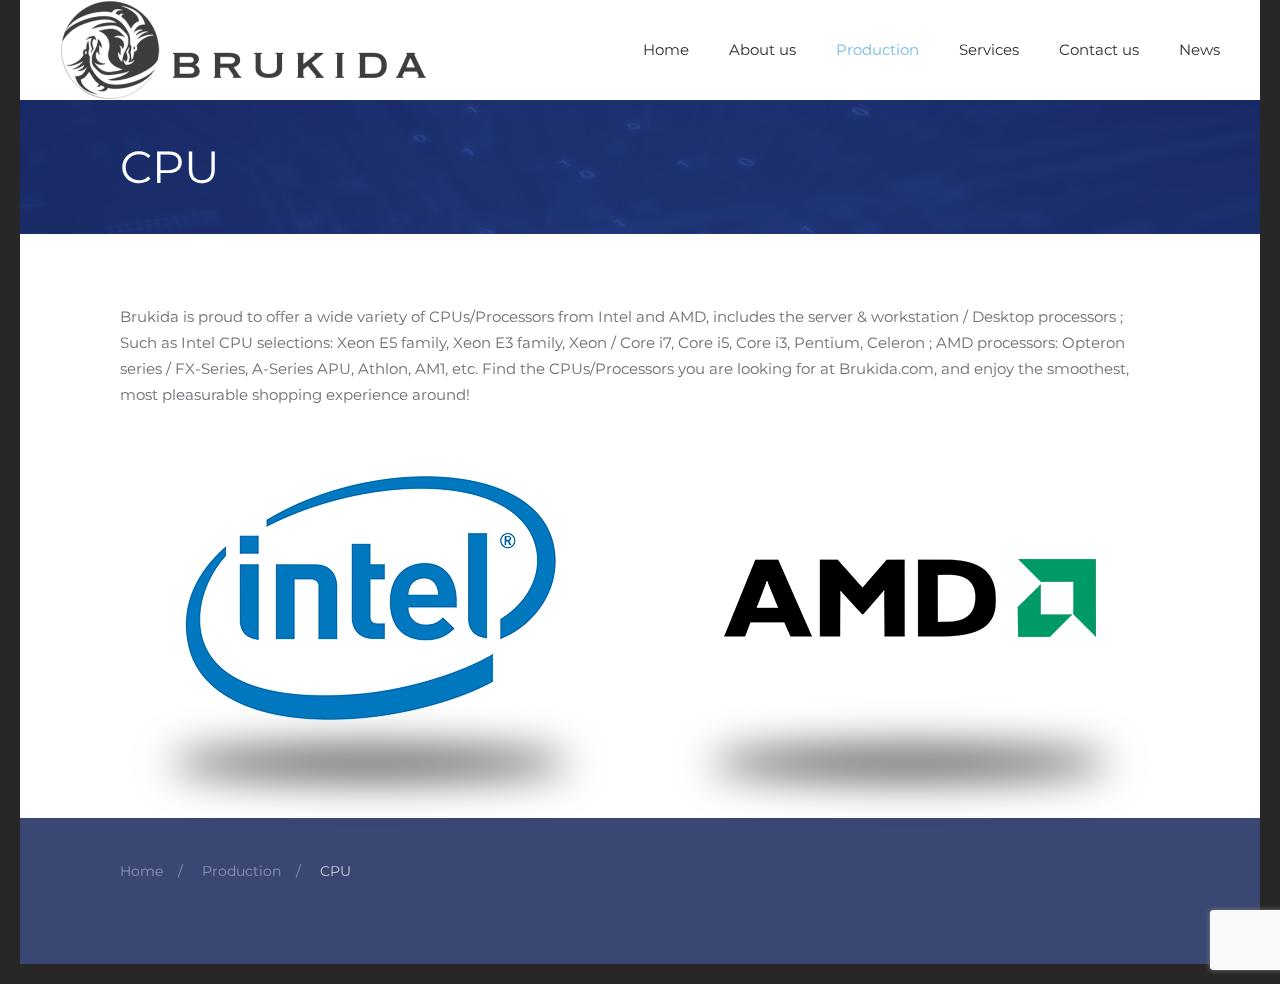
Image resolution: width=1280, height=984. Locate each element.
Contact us (1099, 49)
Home (666, 49)
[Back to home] (246, 50)
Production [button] (877, 49)
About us (762, 49)
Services (989, 49)
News (1199, 49)
